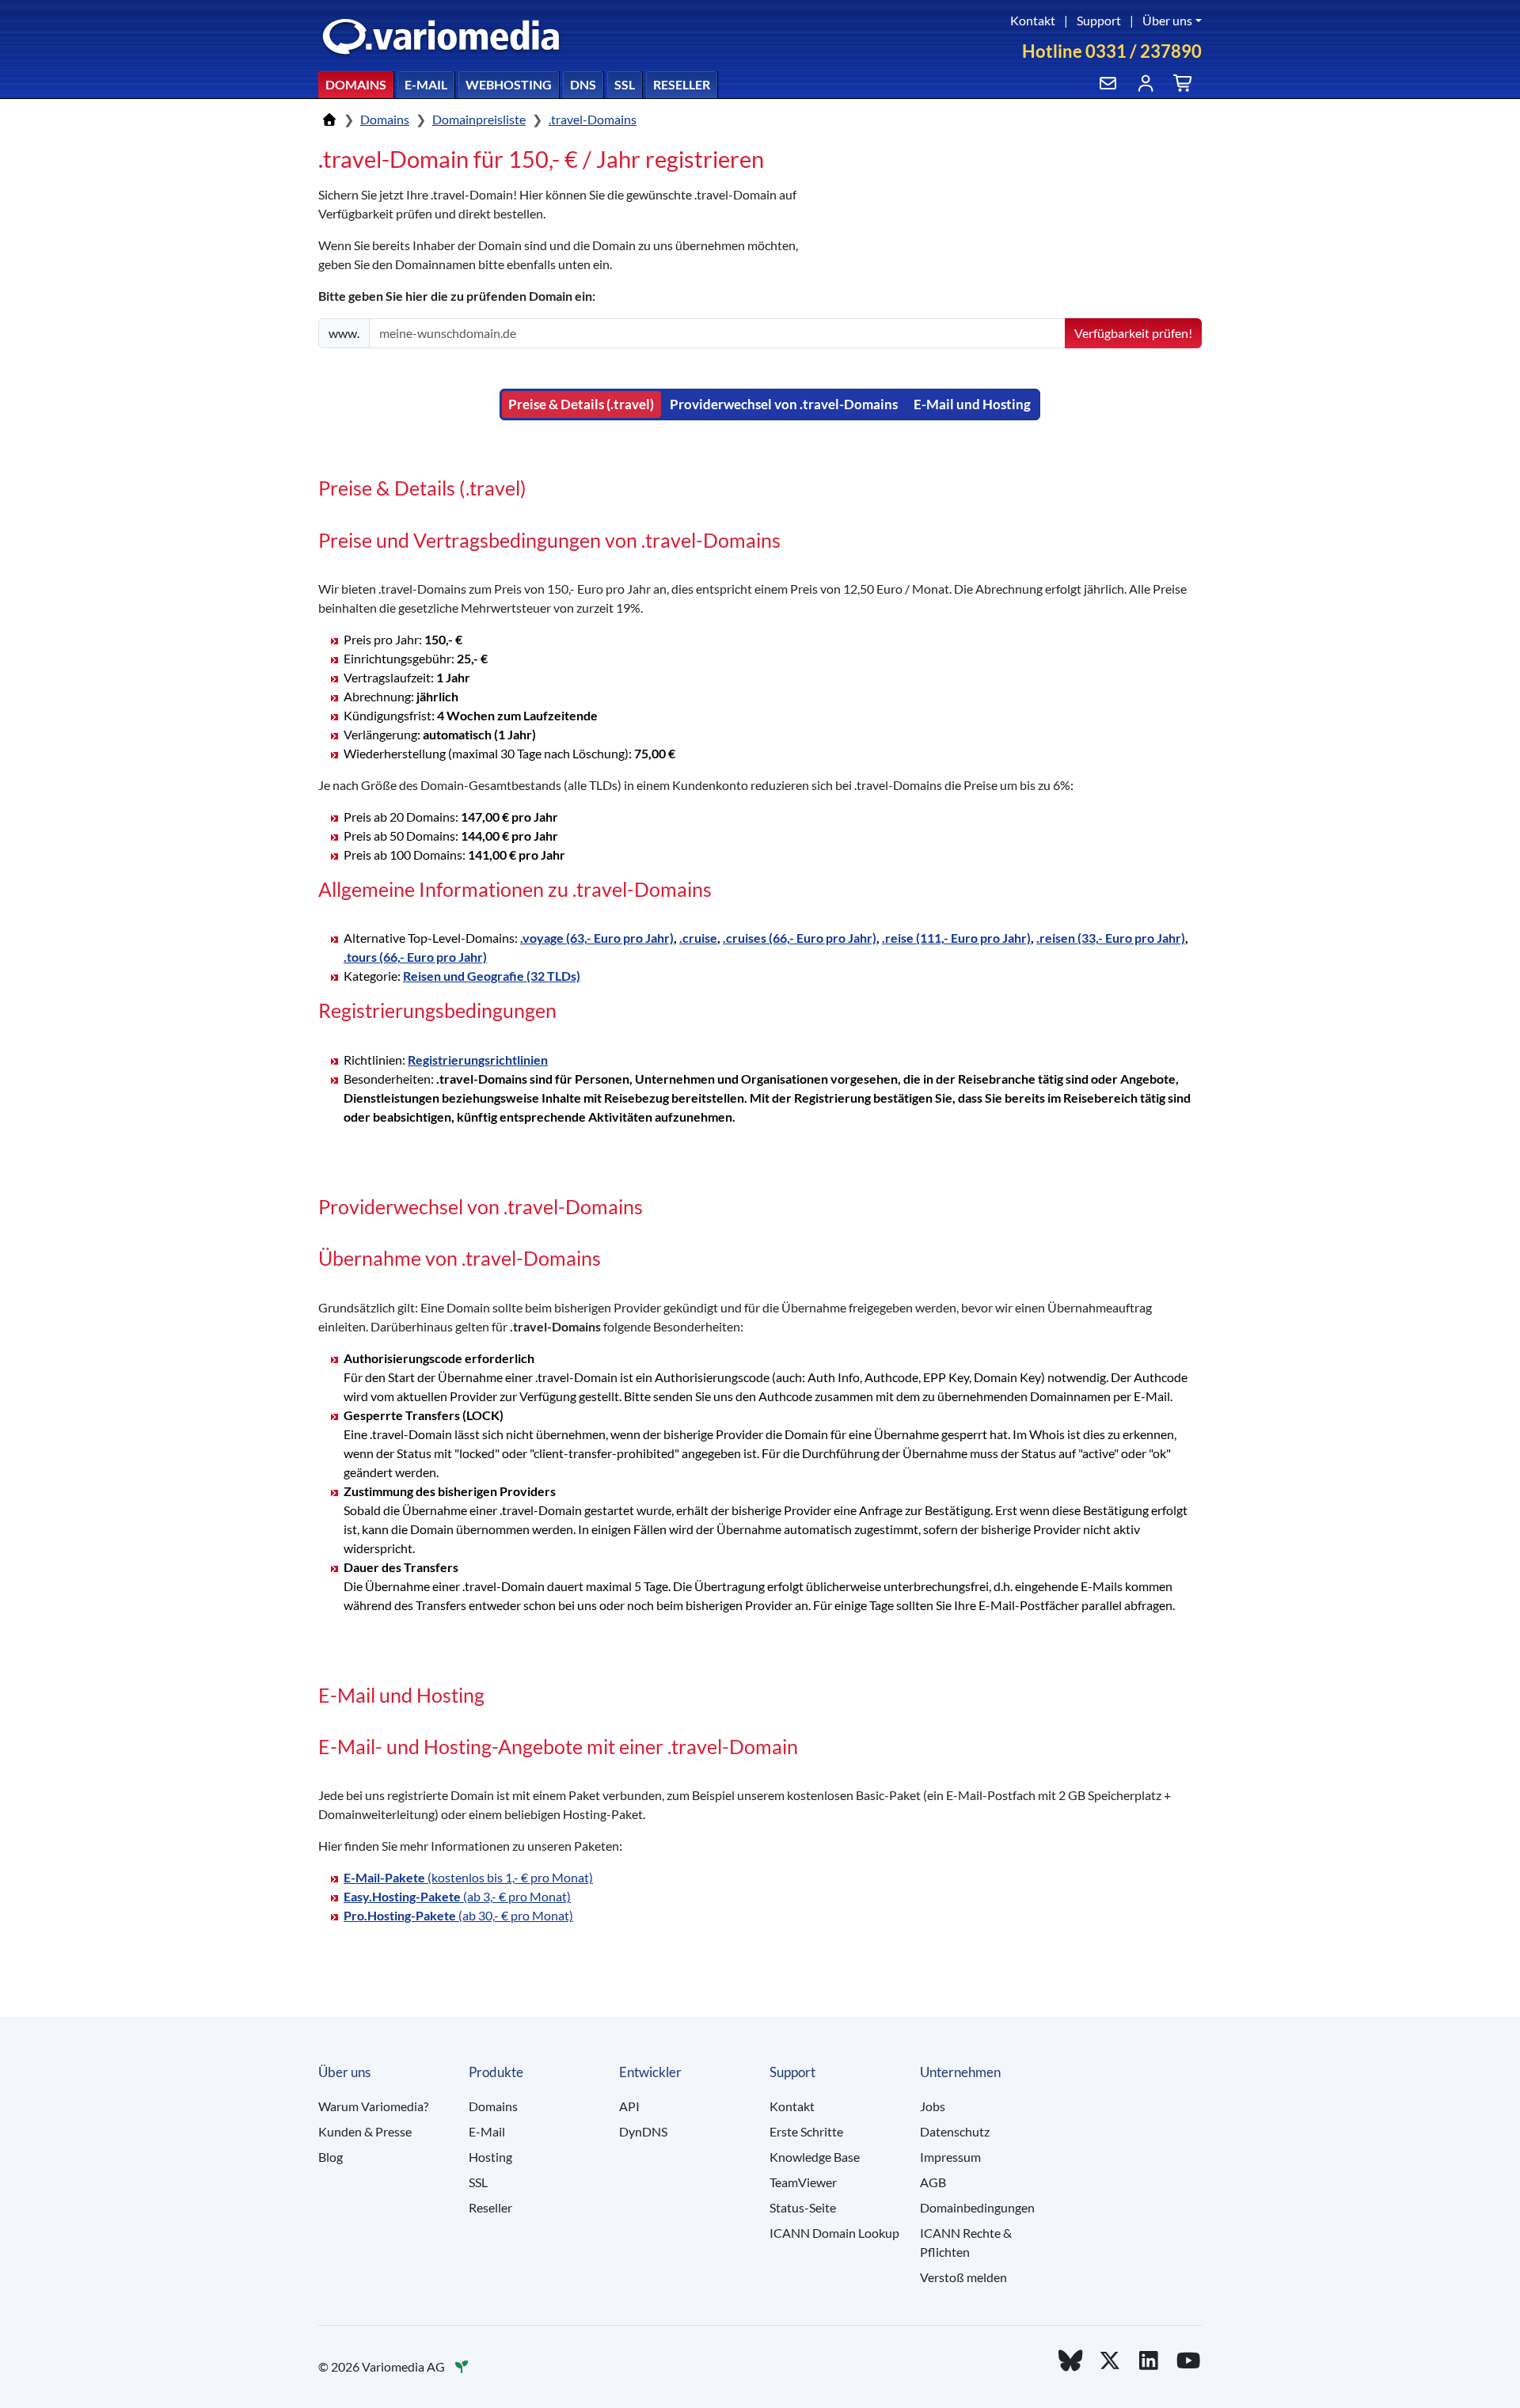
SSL (625, 84)
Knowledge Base (815, 2157)
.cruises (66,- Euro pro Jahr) (800, 938)
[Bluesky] (1070, 2360)
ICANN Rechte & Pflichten (966, 2242)
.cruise (698, 938)
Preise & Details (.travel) (581, 404)
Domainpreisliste (479, 119)
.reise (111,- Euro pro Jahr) (956, 938)
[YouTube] (1188, 2360)
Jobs (933, 2106)
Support (1099, 20)
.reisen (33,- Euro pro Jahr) (1111, 938)
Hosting (490, 2157)
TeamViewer (803, 2182)
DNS (583, 84)
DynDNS (643, 2131)
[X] (1110, 2360)
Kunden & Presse (365, 2131)
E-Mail (426, 84)
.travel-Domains (593, 119)
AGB (933, 2182)
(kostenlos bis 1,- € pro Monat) (468, 1877)
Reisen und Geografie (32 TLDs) (492, 976)
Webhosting (509, 84)
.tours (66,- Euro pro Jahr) (415, 957)
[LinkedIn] (1149, 2360)
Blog (331, 2157)
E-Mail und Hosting (972, 404)
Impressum (950, 2157)
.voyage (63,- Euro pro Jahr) (597, 938)
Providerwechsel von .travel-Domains (784, 404)
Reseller (682, 84)
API (629, 2106)
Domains (356, 84)
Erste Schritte (806, 2131)
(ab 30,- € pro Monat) (458, 1915)
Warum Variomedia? (373, 2106)
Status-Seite (803, 2207)
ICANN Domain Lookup (834, 2233)
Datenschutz (955, 2131)
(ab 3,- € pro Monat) (457, 1896)
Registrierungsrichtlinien (478, 1060)
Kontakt (1033, 20)
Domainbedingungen (977, 2207)
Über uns (1167, 20)
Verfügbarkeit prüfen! (1133, 333)
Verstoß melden (963, 2277)
